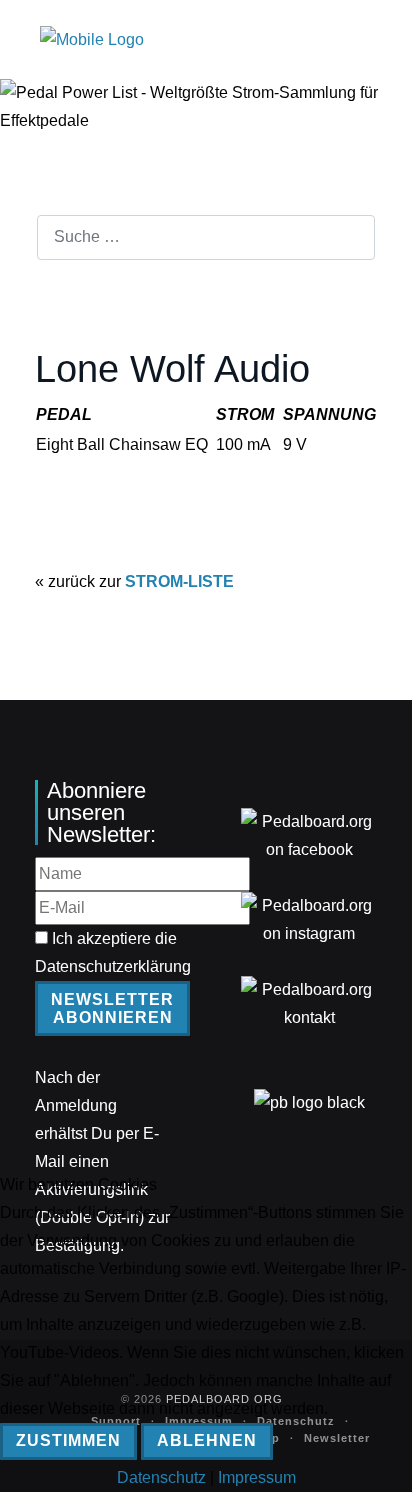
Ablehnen (207, 1440)
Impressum (257, 1477)
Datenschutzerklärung (113, 966)
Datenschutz (161, 1477)
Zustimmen (68, 1440)
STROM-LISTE (179, 581)
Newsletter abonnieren (112, 1008)
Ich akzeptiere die (113, 952)
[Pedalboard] (92, 39)
